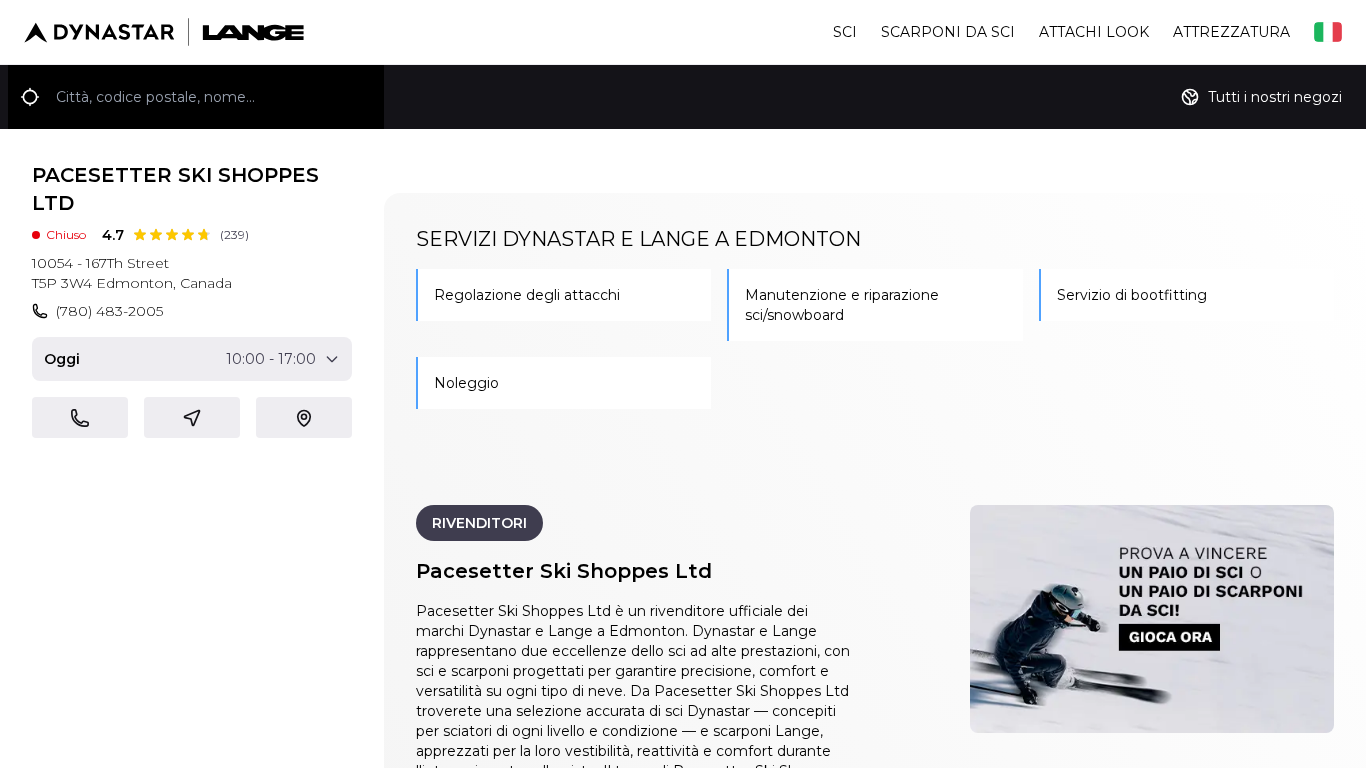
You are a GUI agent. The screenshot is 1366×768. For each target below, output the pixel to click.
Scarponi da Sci (948, 32)
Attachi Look (1094, 32)
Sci (845, 32)
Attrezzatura (1231, 32)
